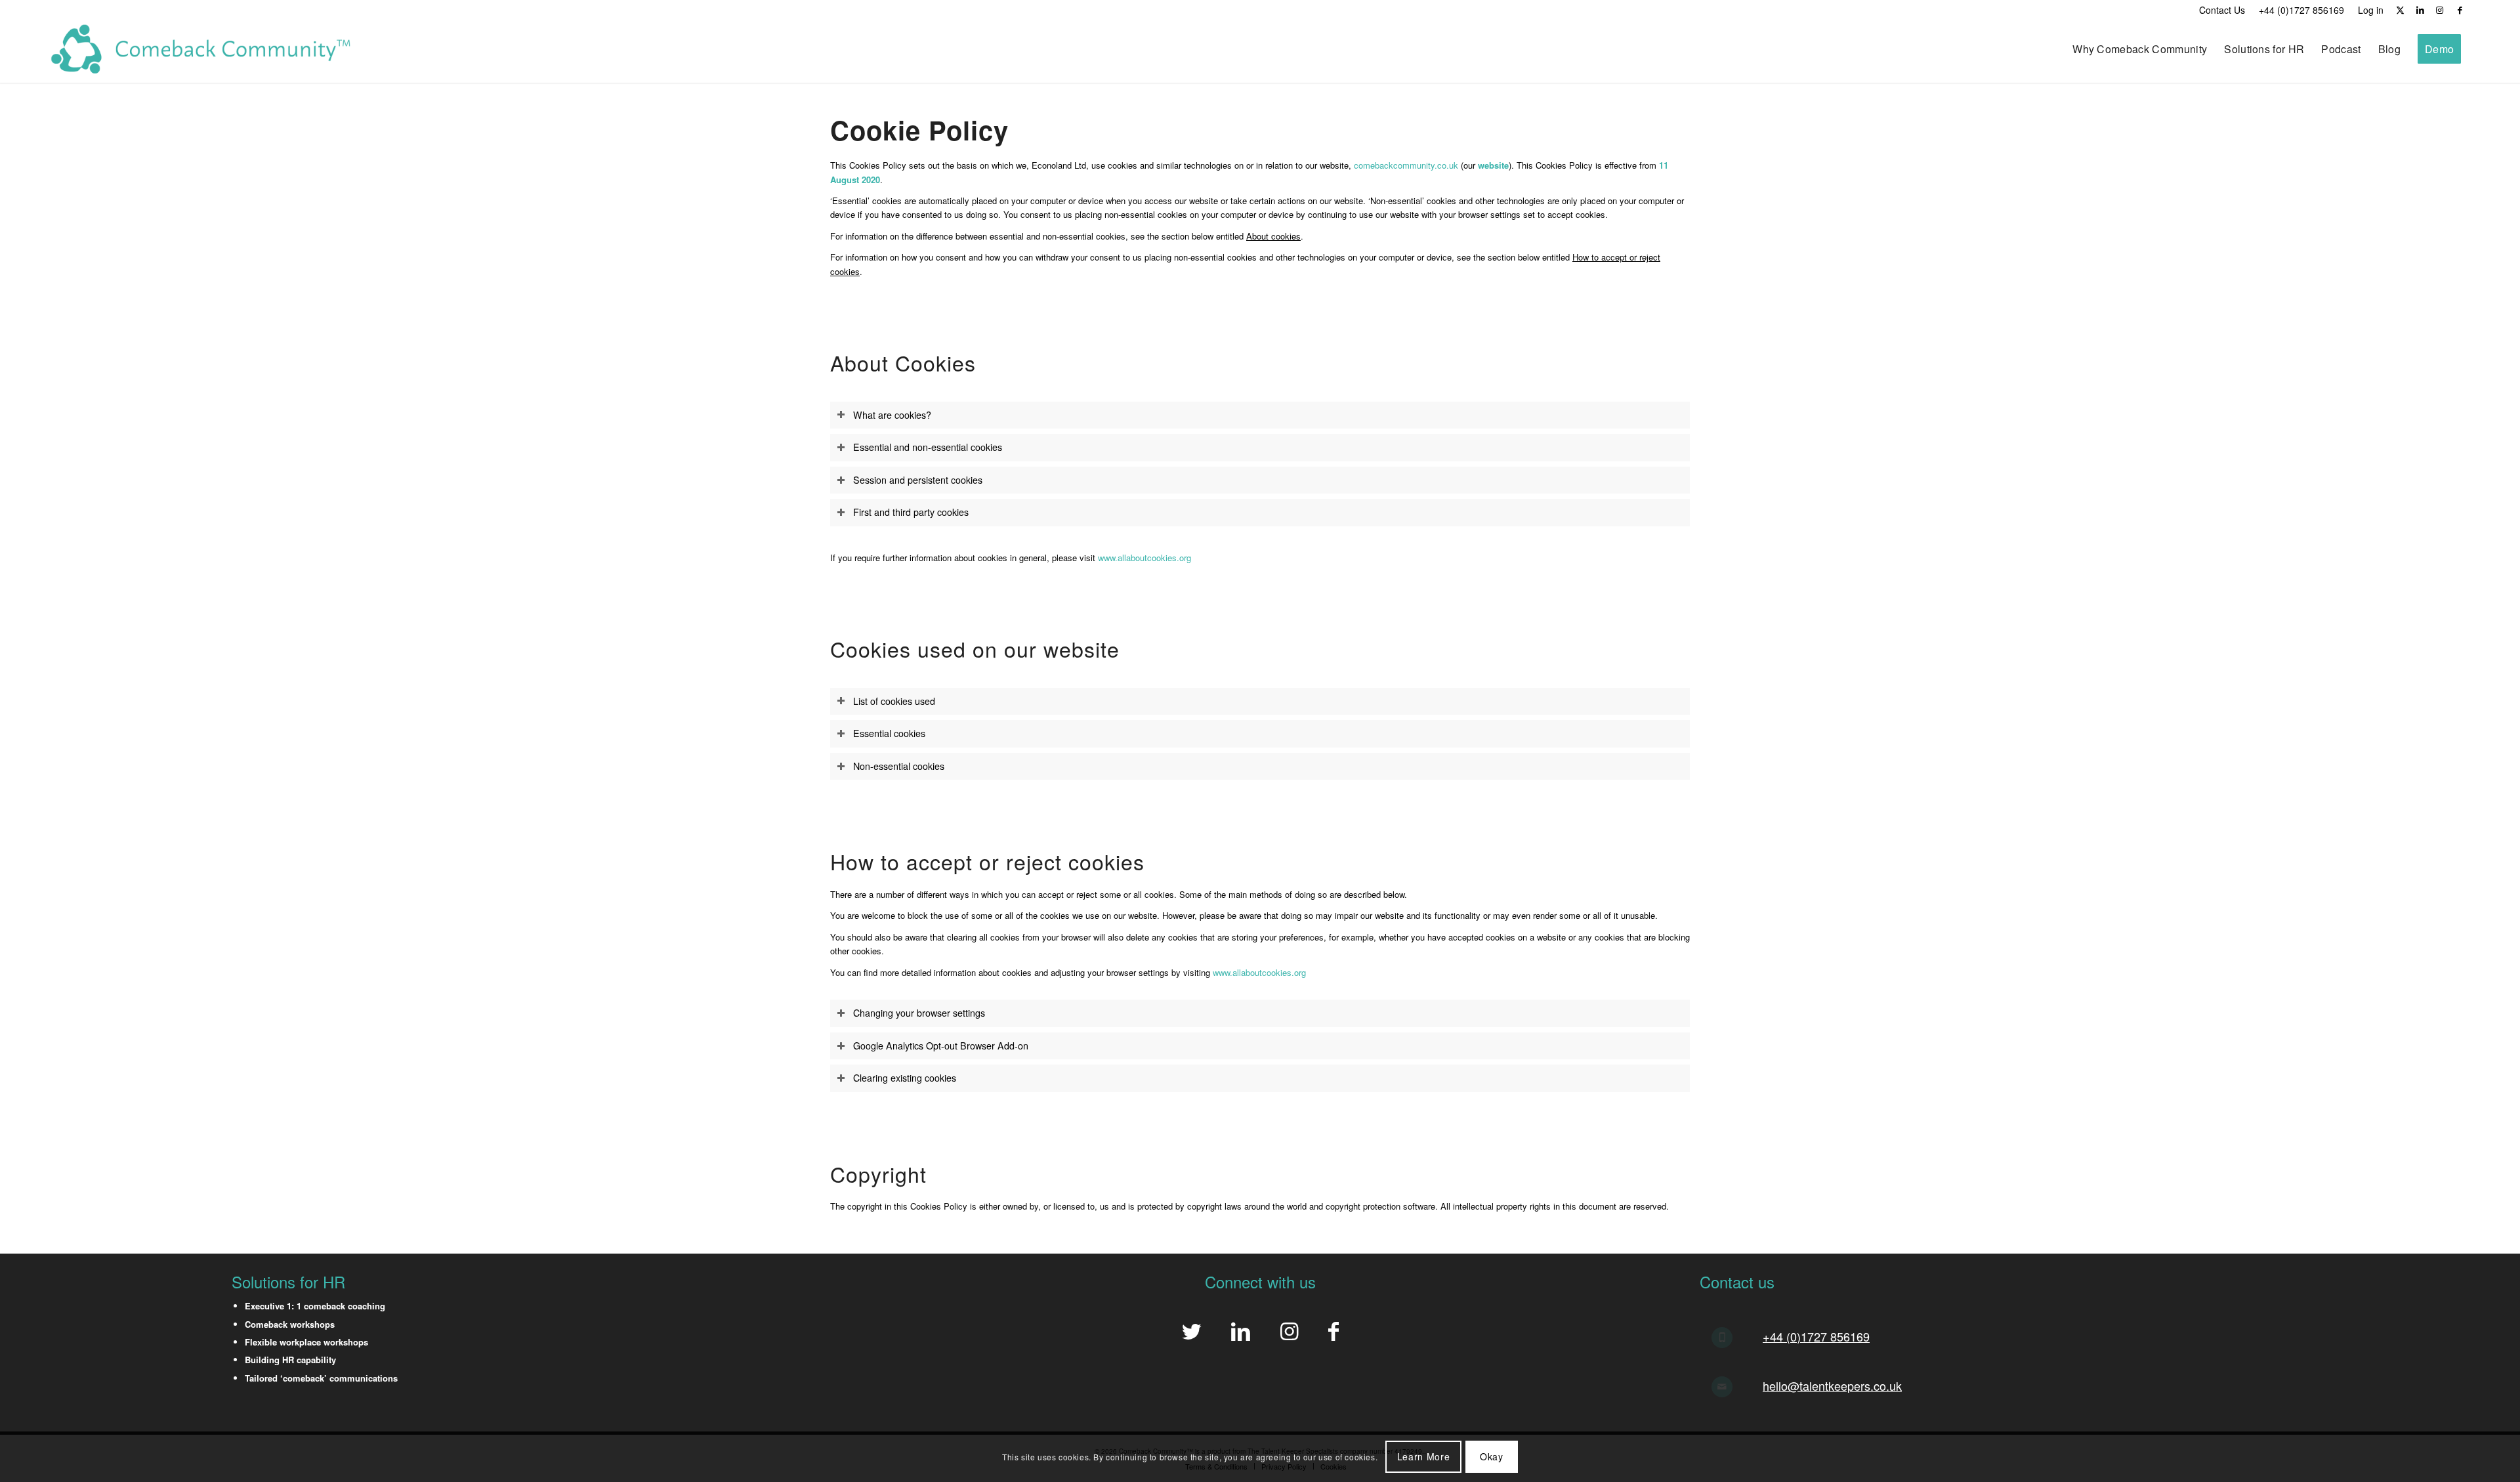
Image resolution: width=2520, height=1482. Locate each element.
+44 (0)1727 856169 (1816, 1336)
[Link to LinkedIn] (2420, 10)
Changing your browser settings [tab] (919, 1013)
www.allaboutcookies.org (1144, 558)
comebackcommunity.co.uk (1406, 165)
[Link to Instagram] (2440, 10)
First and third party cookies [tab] (911, 512)
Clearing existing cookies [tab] (905, 1078)
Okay (1492, 1456)
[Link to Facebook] (2460, 10)
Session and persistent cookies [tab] (918, 480)
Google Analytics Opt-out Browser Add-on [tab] (941, 1046)
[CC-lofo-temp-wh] (201, 49)
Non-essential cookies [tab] (899, 766)
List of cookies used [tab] (894, 701)
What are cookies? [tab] (892, 415)
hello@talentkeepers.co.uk (1832, 1386)
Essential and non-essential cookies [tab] (928, 447)
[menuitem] (2222, 10)
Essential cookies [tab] (889, 733)
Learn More (1424, 1456)
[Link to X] (2400, 10)
